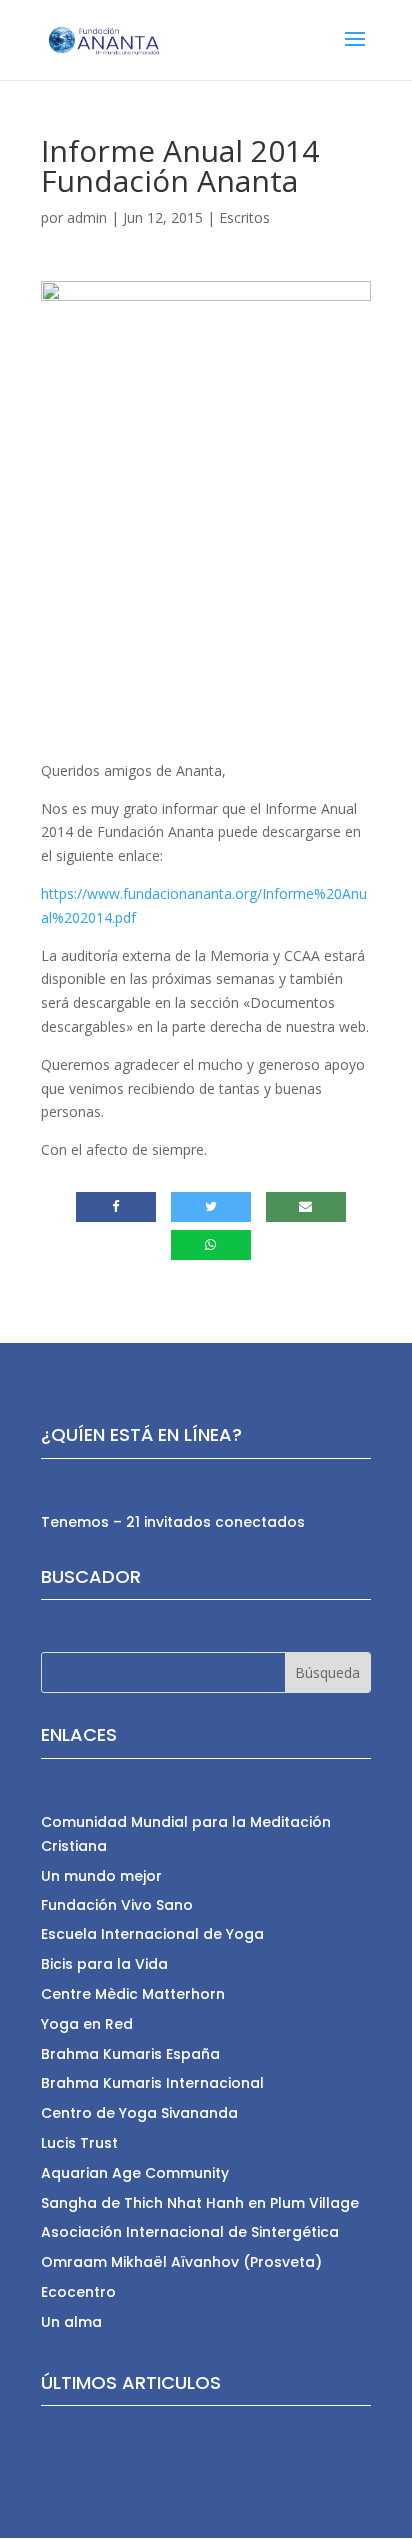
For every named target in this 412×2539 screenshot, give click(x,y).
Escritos (244, 217)
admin (87, 217)
